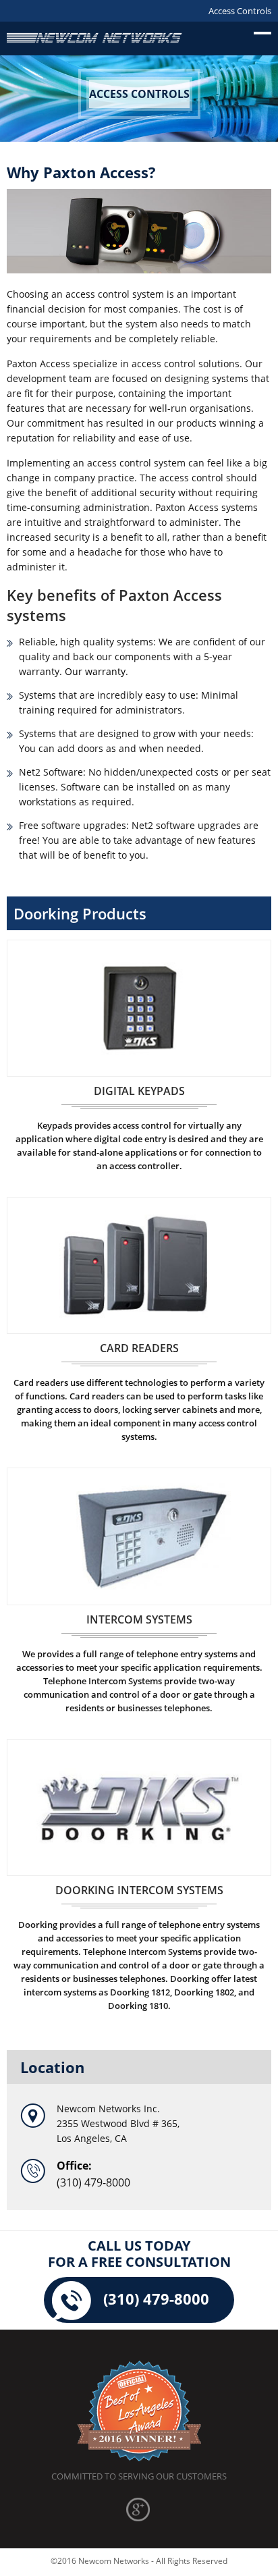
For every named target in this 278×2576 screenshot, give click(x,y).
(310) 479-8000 (93, 2182)
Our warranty (95, 671)
